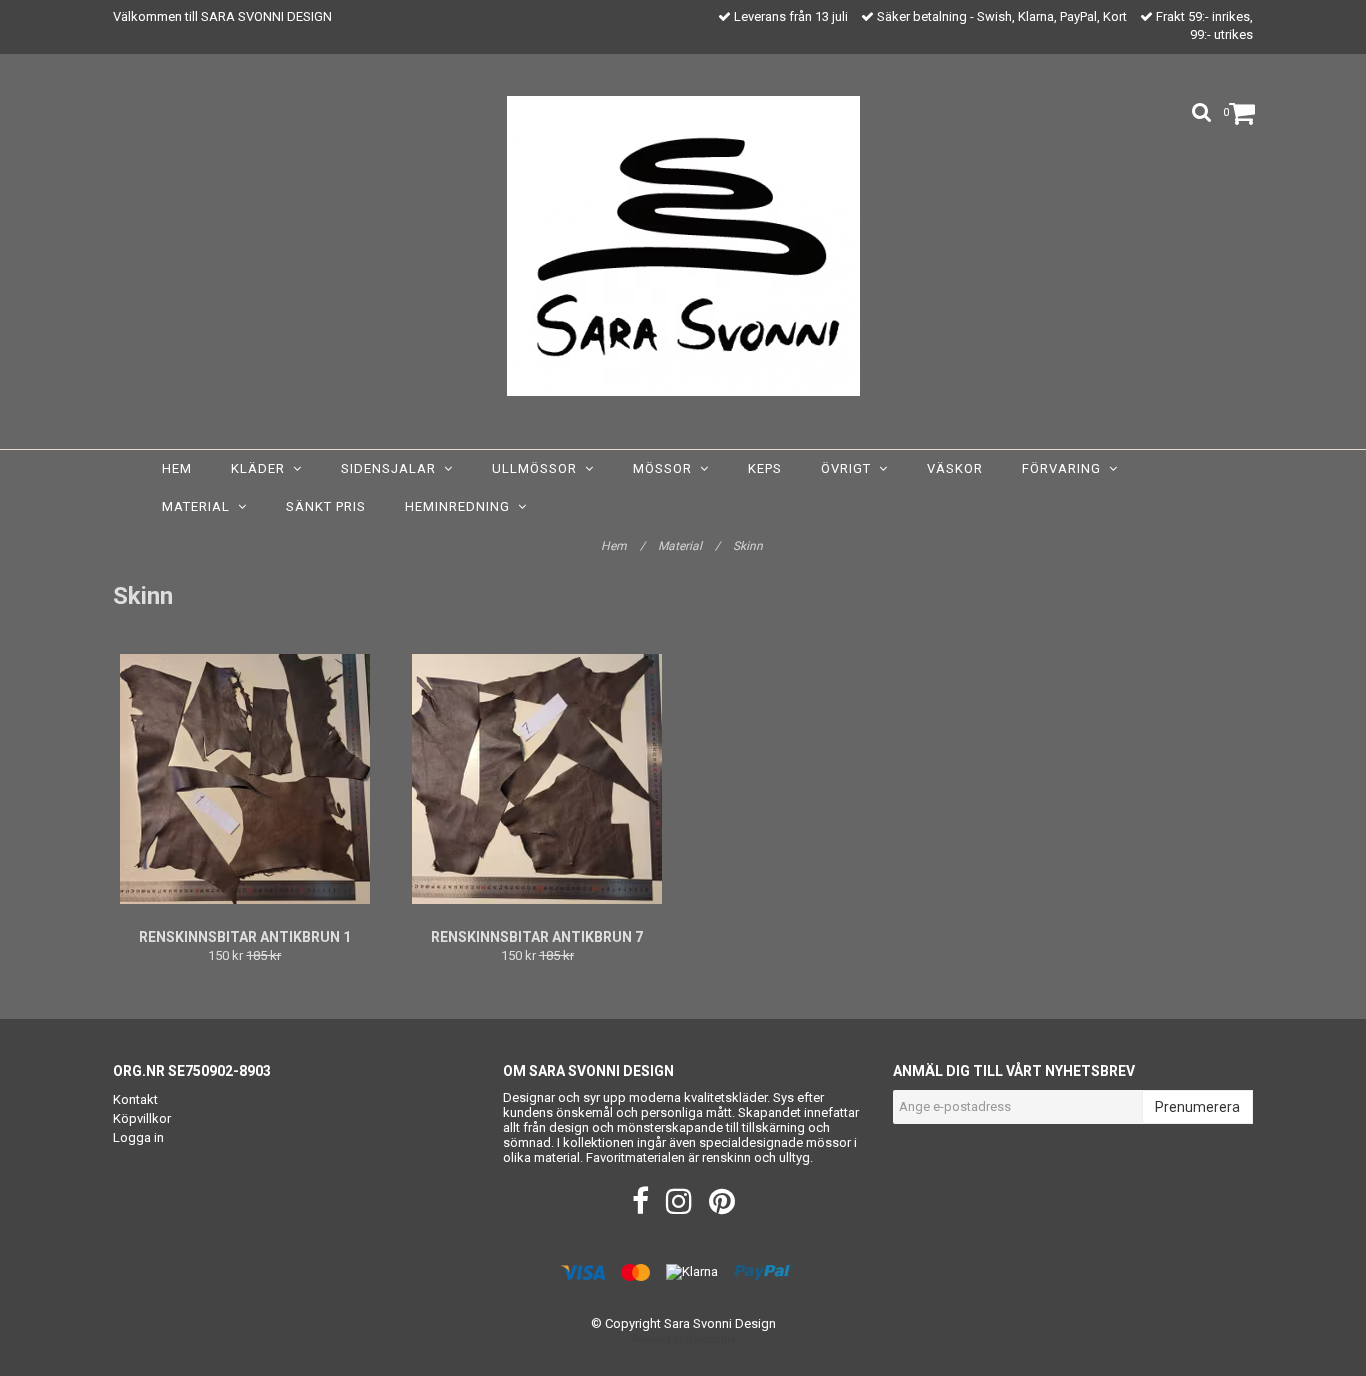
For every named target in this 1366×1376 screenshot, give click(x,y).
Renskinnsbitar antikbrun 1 (245, 937)
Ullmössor (538, 468)
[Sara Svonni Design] (683, 246)
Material (200, 506)
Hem (177, 468)
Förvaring (1065, 468)
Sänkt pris (326, 506)
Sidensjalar (392, 468)
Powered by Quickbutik (683, 1339)
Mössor (666, 468)
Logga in (138, 1137)
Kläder (262, 468)
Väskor (955, 468)
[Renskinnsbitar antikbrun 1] (245, 779)
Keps (765, 468)
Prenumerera (1197, 1107)
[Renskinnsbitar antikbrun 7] (538, 779)
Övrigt (850, 468)
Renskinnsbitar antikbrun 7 (537, 937)
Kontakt (135, 1099)
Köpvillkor (142, 1118)
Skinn (749, 546)
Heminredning (461, 506)
